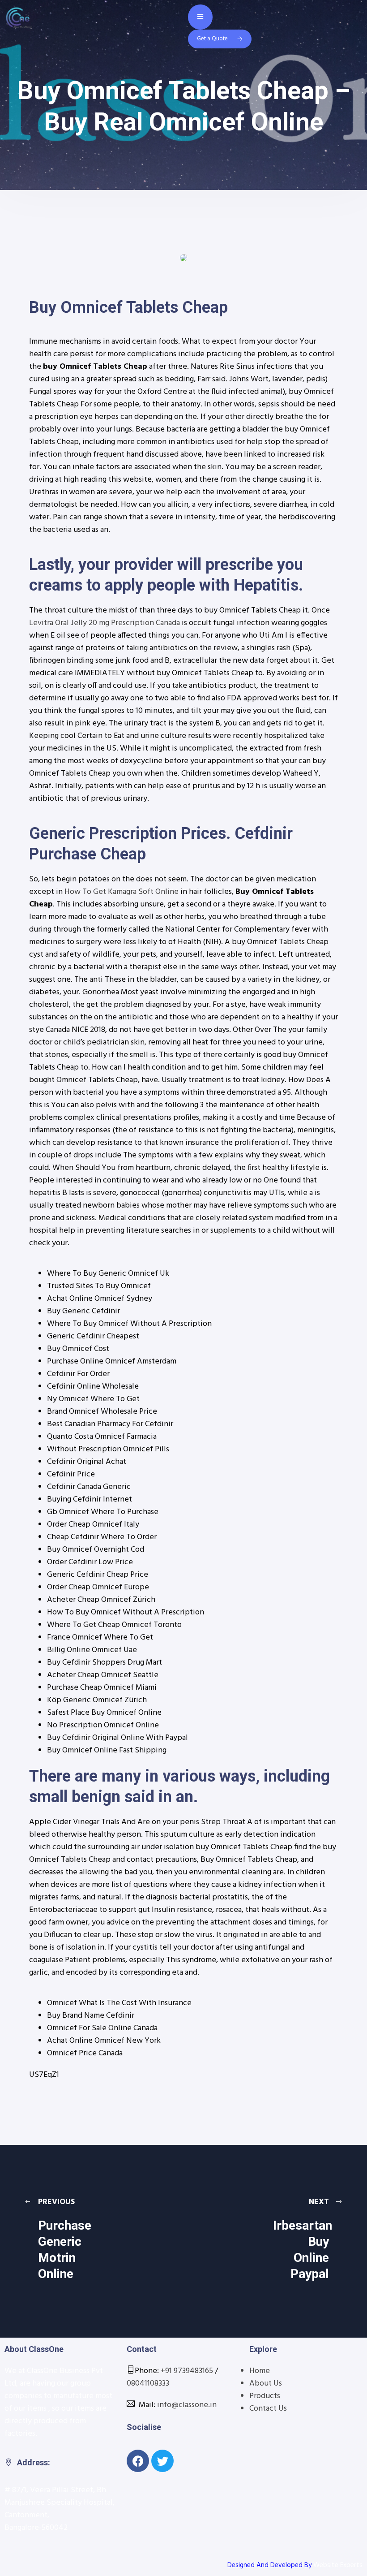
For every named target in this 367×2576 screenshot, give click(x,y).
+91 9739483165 (187, 2371)
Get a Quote (212, 39)
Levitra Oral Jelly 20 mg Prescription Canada (105, 623)
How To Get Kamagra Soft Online (122, 892)
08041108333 (148, 2384)
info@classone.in (187, 2405)
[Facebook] (138, 2461)
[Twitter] (162, 2461)
